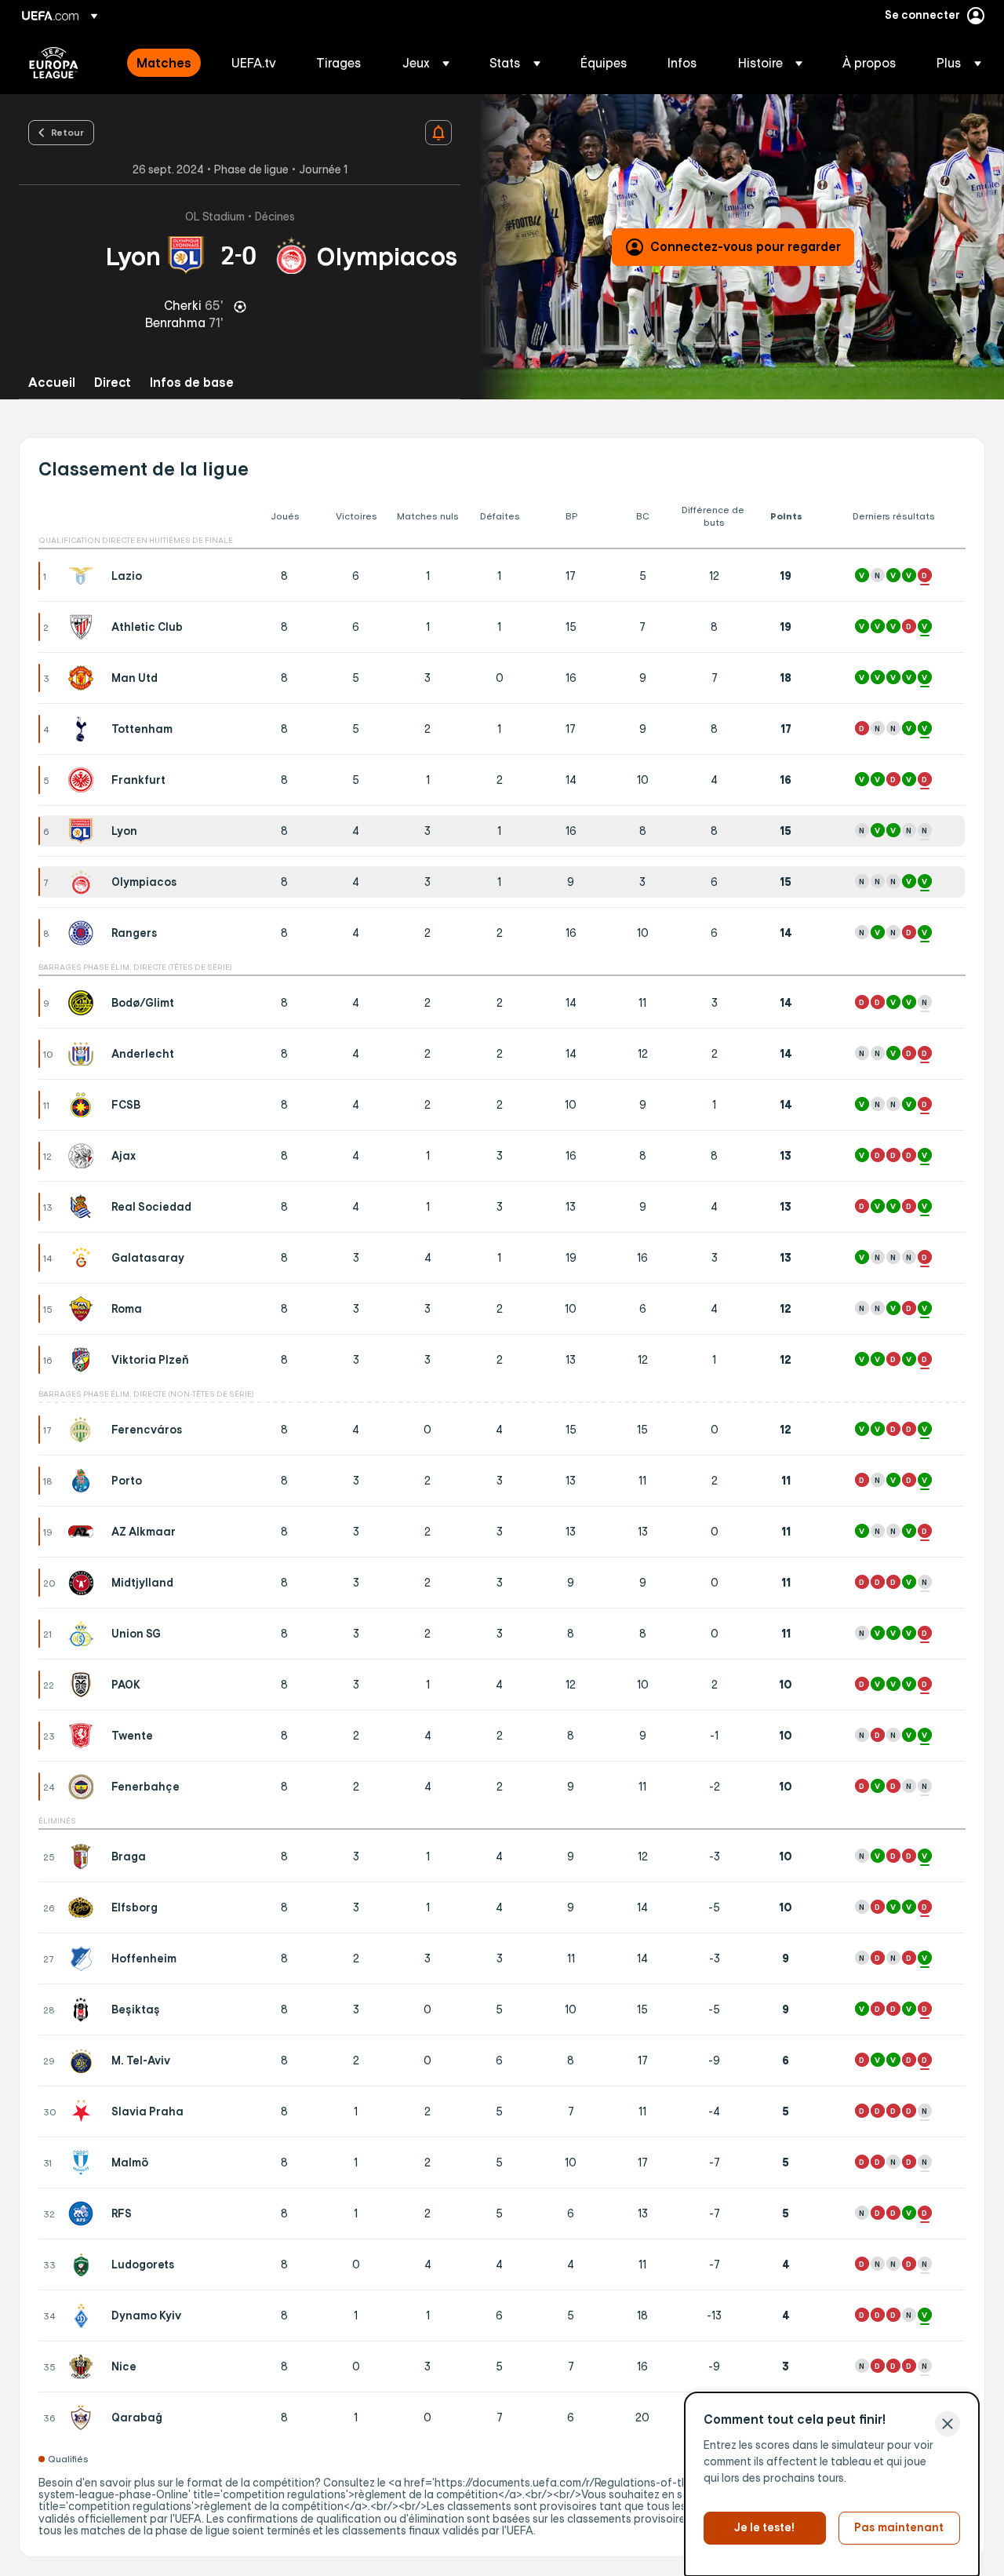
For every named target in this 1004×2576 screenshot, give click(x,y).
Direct (113, 383)
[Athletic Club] (84, 627)
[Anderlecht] (84, 1054)
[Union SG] (84, 1634)
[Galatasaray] (84, 1258)
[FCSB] (84, 1105)
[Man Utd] (84, 678)
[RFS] (84, 2213)
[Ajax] (84, 1156)
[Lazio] (84, 576)
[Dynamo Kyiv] (84, 2315)
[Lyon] (84, 831)
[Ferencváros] (84, 1430)
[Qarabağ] (84, 2418)
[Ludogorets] (84, 2264)
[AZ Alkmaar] (84, 1532)
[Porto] (84, 1481)
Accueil (52, 383)
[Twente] (84, 1736)
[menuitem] (164, 63)
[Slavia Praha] (84, 2111)
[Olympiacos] (84, 882)
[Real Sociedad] (84, 1207)
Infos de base (192, 383)
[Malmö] (84, 2162)
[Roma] (84, 1309)
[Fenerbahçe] (84, 1787)
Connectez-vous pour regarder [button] (746, 246)
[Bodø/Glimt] (84, 1003)
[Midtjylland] (84, 1583)
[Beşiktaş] (84, 2009)
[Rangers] (84, 933)
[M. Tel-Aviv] (84, 2060)
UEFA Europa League (54, 63)
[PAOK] (84, 1685)
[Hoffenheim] (84, 1958)
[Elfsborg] (84, 1907)
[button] (426, 63)
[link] (164, 63)
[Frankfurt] (84, 780)
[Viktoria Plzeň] (84, 1360)
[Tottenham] (84, 729)
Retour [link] (67, 132)
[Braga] (84, 1856)
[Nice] (84, 2366)
